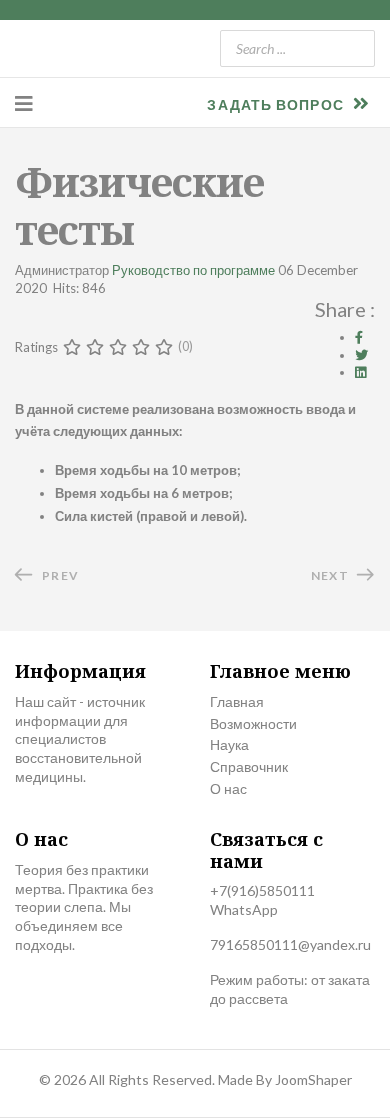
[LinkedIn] (360, 372)
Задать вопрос (277, 104)
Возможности (253, 723)
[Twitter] (361, 355)
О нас (228, 788)
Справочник (249, 766)
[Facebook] (359, 337)
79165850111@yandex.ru (290, 944)
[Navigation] (24, 103)
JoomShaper (313, 1079)
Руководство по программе (193, 270)
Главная (237, 701)
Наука (229, 744)
